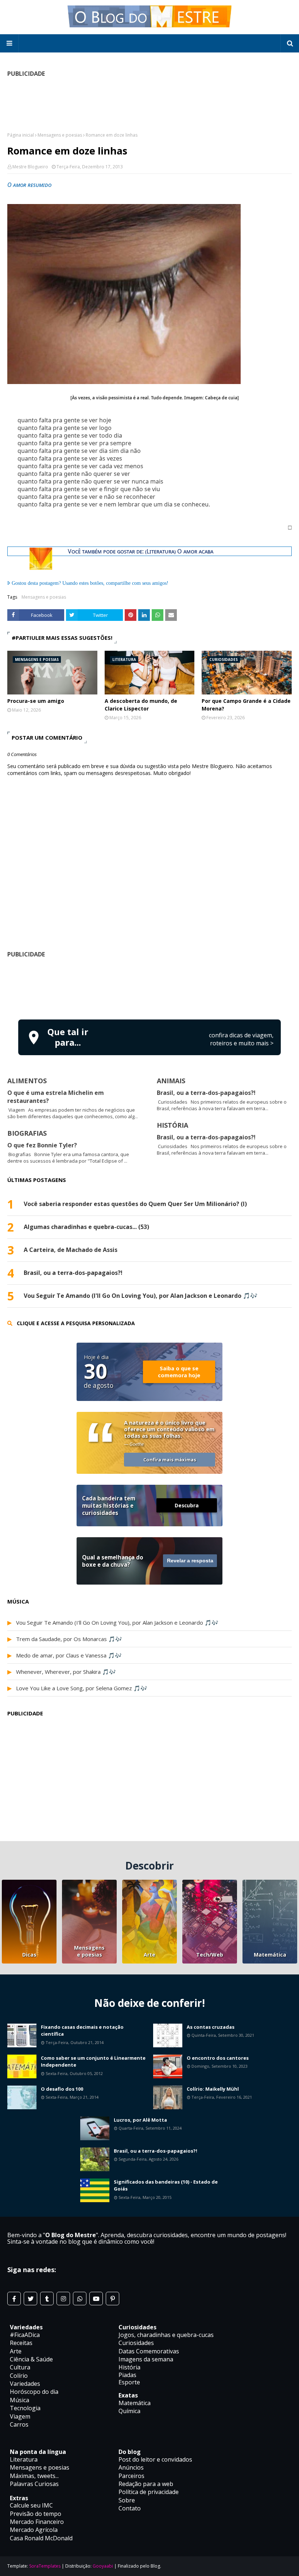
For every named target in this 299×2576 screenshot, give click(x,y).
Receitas (21, 2343)
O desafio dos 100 (62, 2089)
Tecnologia (25, 2408)
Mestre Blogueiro (30, 167)
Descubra (187, 1505)
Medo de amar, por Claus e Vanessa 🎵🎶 (69, 1655)
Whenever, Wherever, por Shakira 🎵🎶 (66, 1672)
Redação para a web (146, 2484)
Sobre (127, 2500)
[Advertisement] (149, 107)
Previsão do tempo (36, 2514)
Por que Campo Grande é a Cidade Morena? (246, 705)
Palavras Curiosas (34, 2484)
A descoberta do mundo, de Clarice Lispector (141, 705)
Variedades (25, 2384)
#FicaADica (25, 2335)
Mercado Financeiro (37, 2522)
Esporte (129, 2382)
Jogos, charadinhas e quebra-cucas (166, 2335)
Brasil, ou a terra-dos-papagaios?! (206, 1093)
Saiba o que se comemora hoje (179, 1372)
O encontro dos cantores (218, 2058)
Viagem (20, 2416)
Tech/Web (210, 1955)
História (129, 2367)
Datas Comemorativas (149, 2351)
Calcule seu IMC (31, 2505)
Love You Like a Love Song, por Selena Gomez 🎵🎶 (82, 1688)
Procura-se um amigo (36, 701)
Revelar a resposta (190, 1561)
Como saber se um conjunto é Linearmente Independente (93, 2062)
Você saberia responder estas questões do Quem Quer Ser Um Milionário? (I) (135, 1204)
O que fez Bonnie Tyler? (42, 1145)
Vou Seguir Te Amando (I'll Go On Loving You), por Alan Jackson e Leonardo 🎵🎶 (141, 1296)
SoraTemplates (45, 2566)
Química (129, 2411)
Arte (149, 1955)
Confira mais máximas (170, 1460)
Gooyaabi (103, 2566)
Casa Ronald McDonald (41, 2538)
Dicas (29, 1955)
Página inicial (21, 135)
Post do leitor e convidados (155, 2459)
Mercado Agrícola (34, 2530)
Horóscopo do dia (34, 2392)
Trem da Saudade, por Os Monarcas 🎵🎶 (69, 1639)
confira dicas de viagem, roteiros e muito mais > (241, 1039)
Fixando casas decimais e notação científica (82, 2031)
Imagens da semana (146, 2359)
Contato (130, 2508)
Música (20, 2400)
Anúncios (131, 2467)
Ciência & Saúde (31, 2359)
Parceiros (131, 2476)
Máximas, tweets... (34, 2476)
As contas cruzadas (211, 2027)
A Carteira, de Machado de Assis (71, 1250)
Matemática (270, 1955)
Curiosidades (136, 2343)
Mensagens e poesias (60, 135)
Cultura (20, 2367)
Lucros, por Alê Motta (140, 2120)
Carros (19, 2424)
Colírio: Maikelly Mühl (213, 2089)
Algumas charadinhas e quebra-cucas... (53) (86, 1227)
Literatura (24, 2459)
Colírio (19, 2376)
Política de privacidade (149, 2492)
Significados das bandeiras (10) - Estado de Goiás (166, 2185)
